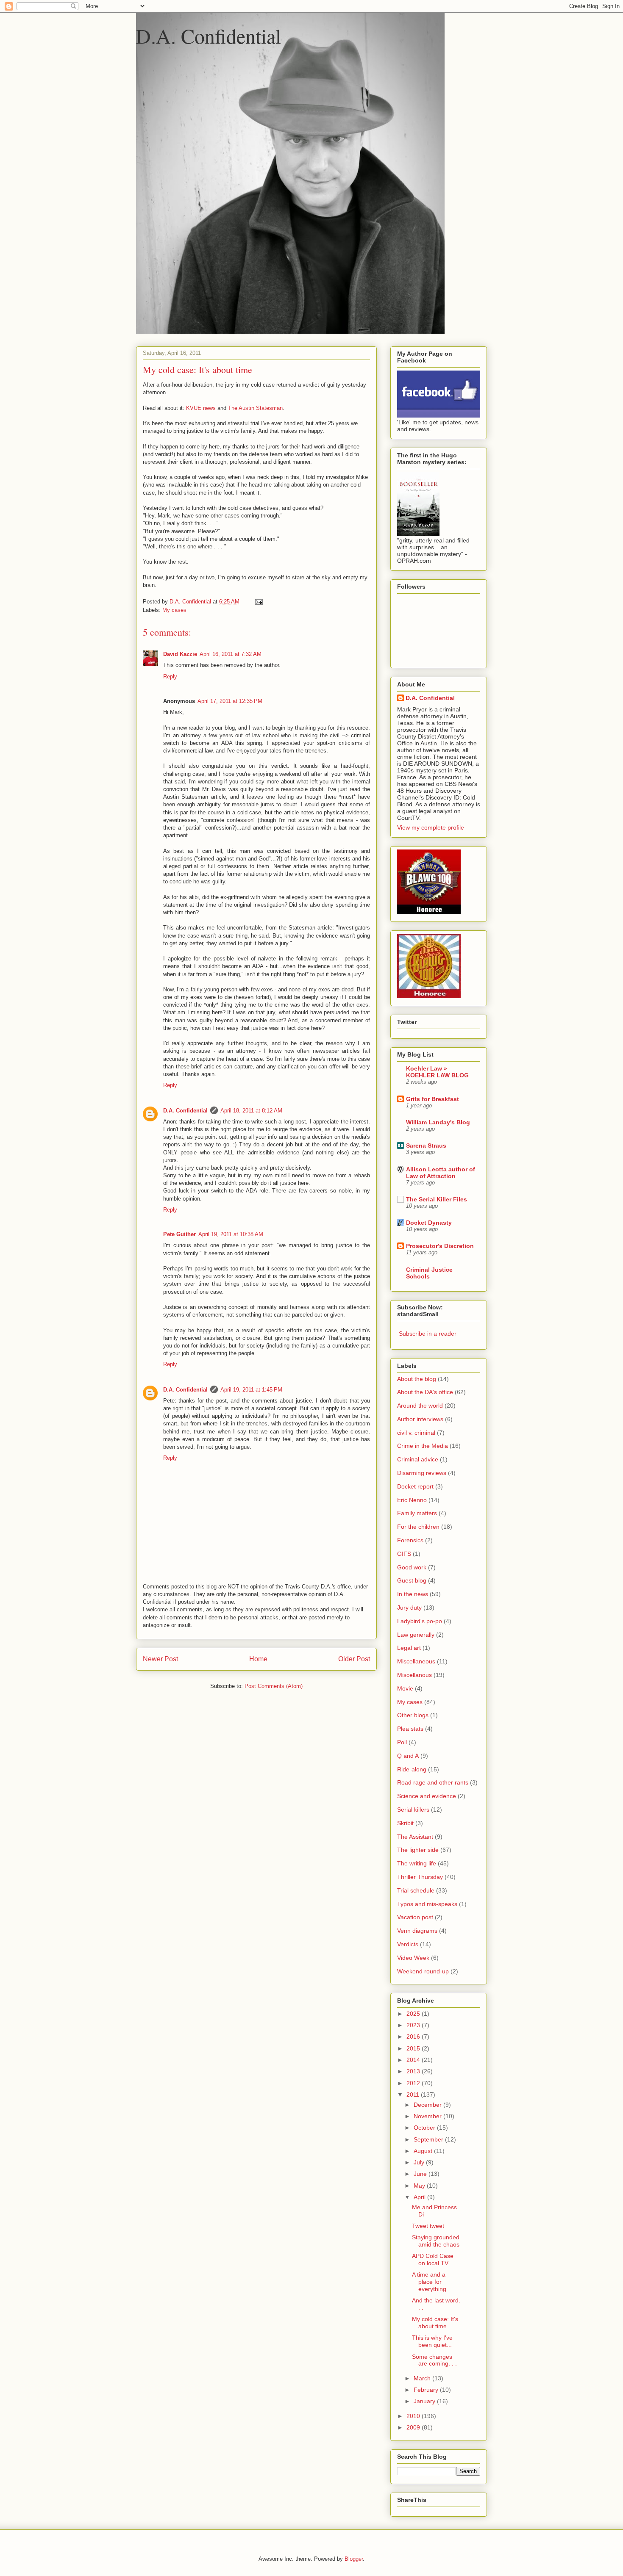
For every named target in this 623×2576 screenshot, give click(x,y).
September (429, 2139)
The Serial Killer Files (437, 1199)
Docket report (415, 1486)
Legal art (409, 1648)
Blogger (354, 2559)
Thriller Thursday (420, 1877)
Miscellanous (414, 1675)
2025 (414, 2014)
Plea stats (410, 1729)
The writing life (417, 1863)
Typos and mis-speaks (427, 1904)
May (420, 2186)
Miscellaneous (416, 1661)
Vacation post (415, 1917)
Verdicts (408, 1944)
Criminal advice (418, 1459)
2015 (414, 2048)
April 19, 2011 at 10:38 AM (231, 1234)
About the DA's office (425, 1392)
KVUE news (201, 408)
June (421, 2174)
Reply (170, 677)
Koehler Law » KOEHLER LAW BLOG (437, 1072)
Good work (412, 1567)
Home (258, 1659)
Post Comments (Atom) (274, 1686)
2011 (414, 2095)
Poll (402, 1742)
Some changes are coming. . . (434, 2360)
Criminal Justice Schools (429, 1273)
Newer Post (160, 1659)
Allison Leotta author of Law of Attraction (441, 1173)
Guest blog (412, 1580)
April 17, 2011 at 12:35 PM (230, 701)
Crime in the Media (423, 1446)
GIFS (404, 1554)
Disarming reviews (422, 1473)
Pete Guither (179, 1234)
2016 (414, 2036)
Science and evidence (427, 1796)
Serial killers (413, 1810)
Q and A (408, 1756)
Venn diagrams (417, 1931)
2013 (414, 2071)
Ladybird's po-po (420, 1621)
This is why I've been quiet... (432, 2341)
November (428, 2116)
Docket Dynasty (429, 1223)
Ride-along (412, 1769)
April (420, 2197)
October (425, 2128)
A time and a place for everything (429, 2282)
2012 (414, 2083)
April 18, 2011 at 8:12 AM (251, 1111)
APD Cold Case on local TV (433, 2259)
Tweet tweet (428, 2226)
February (427, 2390)
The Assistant (415, 1837)
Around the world (420, 1406)
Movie (405, 1688)
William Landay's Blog (438, 1122)
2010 (414, 2416)
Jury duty (409, 1608)
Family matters (417, 1513)
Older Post (354, 1659)
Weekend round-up (423, 1971)
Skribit (405, 1823)
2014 (414, 2060)
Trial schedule (416, 1890)
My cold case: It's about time (435, 2323)
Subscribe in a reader (428, 1334)
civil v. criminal (416, 1433)
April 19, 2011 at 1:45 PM (251, 1390)
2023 (414, 2025)
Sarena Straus (426, 1146)
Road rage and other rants (433, 1782)
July (420, 2162)
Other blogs (413, 1715)
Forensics (410, 1540)
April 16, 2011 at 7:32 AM (231, 654)
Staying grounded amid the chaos (436, 2241)
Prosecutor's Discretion (440, 1246)
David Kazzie (180, 654)
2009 (414, 2427)
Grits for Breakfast (432, 1099)
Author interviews (420, 1419)
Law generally (416, 1635)
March (423, 2378)
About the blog (417, 1379)
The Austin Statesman (255, 408)
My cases (174, 610)
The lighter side (418, 1850)
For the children (418, 1527)
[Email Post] (258, 602)
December (428, 2105)
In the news (413, 1594)
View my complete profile (431, 827)
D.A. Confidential (209, 36)
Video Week (413, 1958)
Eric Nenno (412, 1500)
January (425, 2401)
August (424, 2151)
